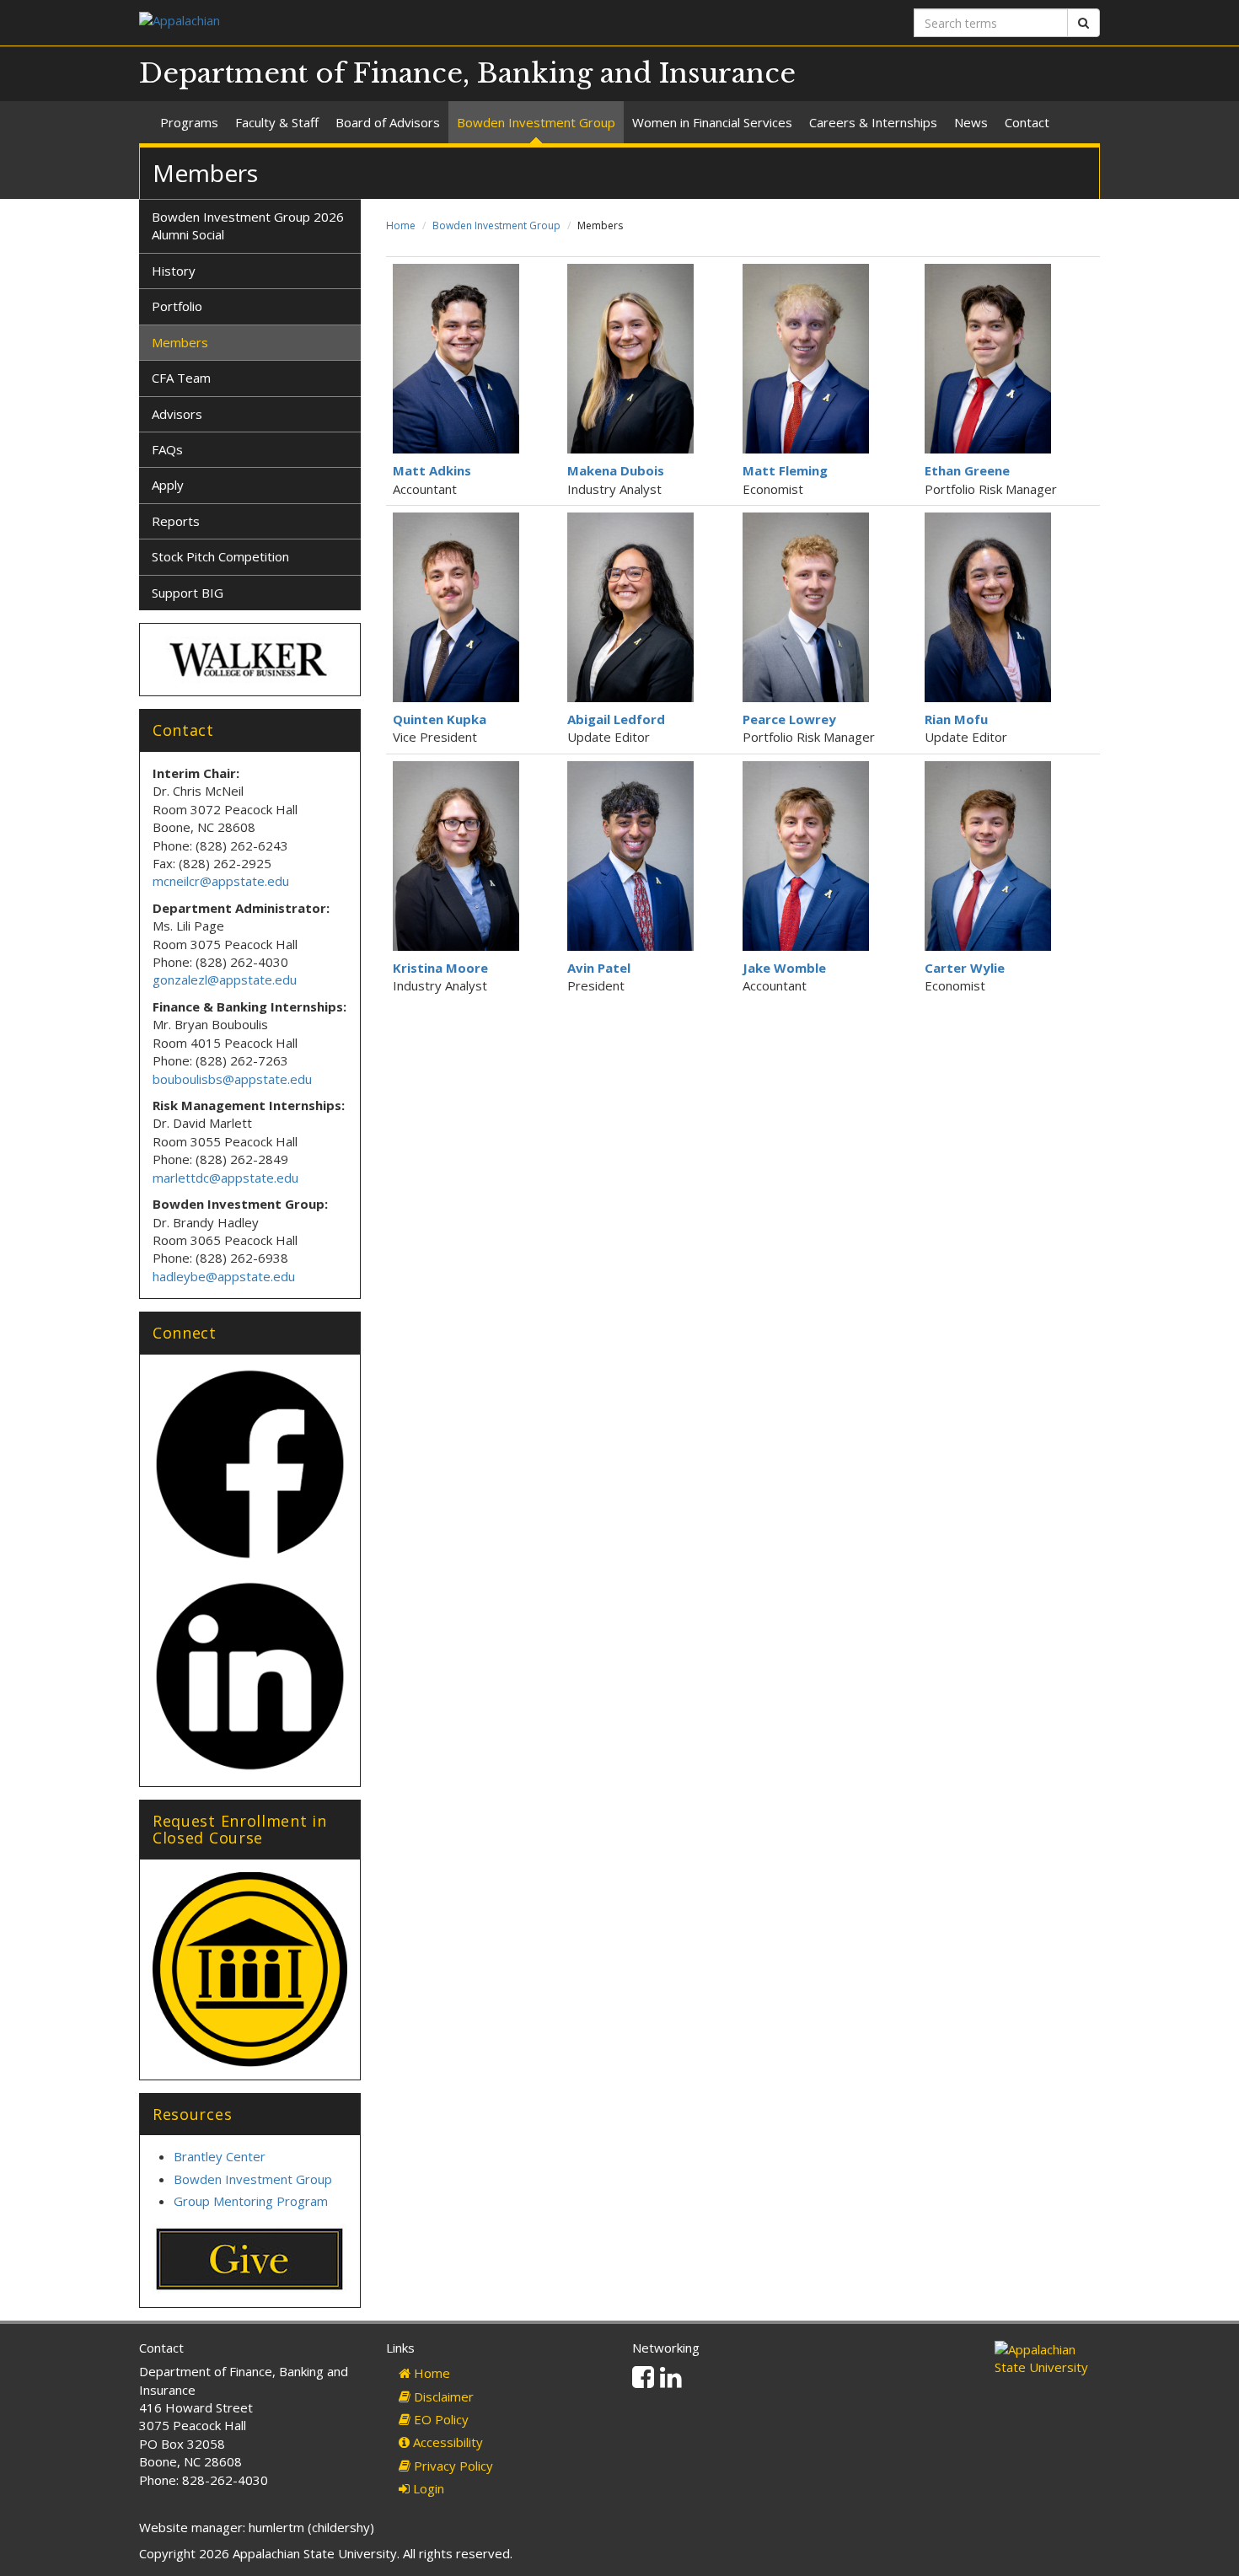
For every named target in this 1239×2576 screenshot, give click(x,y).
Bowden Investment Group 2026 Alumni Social (248, 225)
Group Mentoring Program (251, 2201)
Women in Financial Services (712, 122)
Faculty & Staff (277, 122)
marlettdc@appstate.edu (225, 1178)
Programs (189, 122)
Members (180, 342)
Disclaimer (442, 2396)
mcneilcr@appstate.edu (221, 881)
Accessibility (446, 2442)
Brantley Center (220, 2156)
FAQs (167, 449)
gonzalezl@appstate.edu (225, 979)
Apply (168, 485)
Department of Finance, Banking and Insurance (467, 73)
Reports (176, 521)
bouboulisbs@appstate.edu (232, 1079)
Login (427, 2488)
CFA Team (181, 378)
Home (401, 225)
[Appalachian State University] (373, 22)
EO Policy (440, 2419)
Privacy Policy (452, 2466)
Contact (1027, 122)
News (971, 122)
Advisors (177, 414)
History (174, 271)
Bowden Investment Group (536, 122)
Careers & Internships (873, 122)
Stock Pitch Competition (220, 556)
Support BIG (188, 593)
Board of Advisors (388, 122)
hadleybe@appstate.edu (224, 1276)
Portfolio (177, 306)
